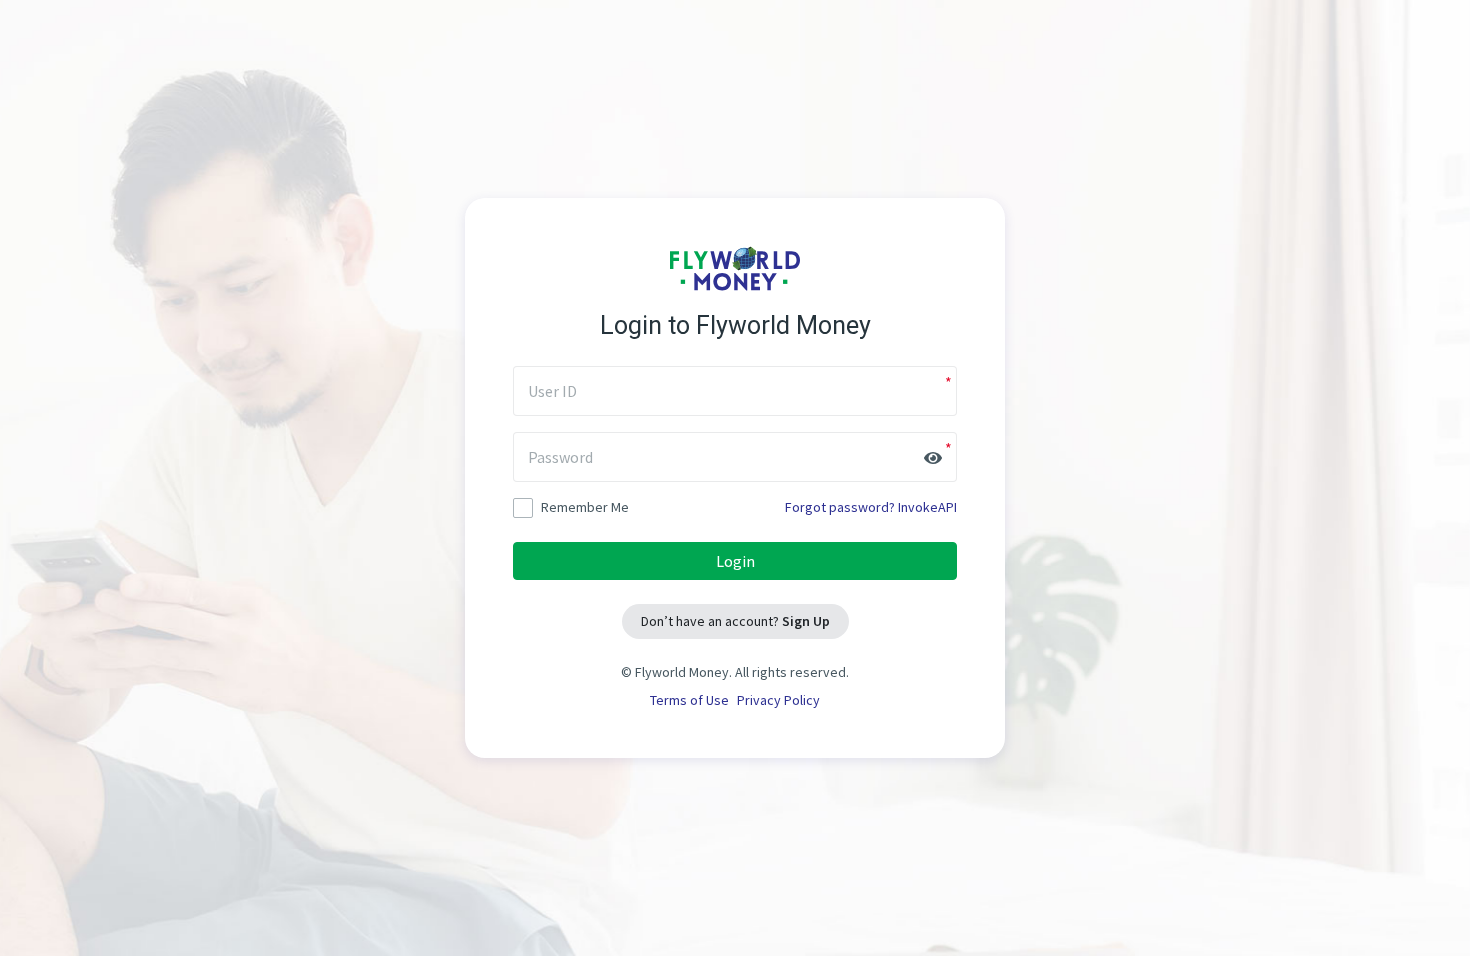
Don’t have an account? (735, 621)
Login (735, 561)
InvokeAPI (927, 507)
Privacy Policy (778, 700)
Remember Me (585, 507)
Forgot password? (840, 507)
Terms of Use (689, 700)
